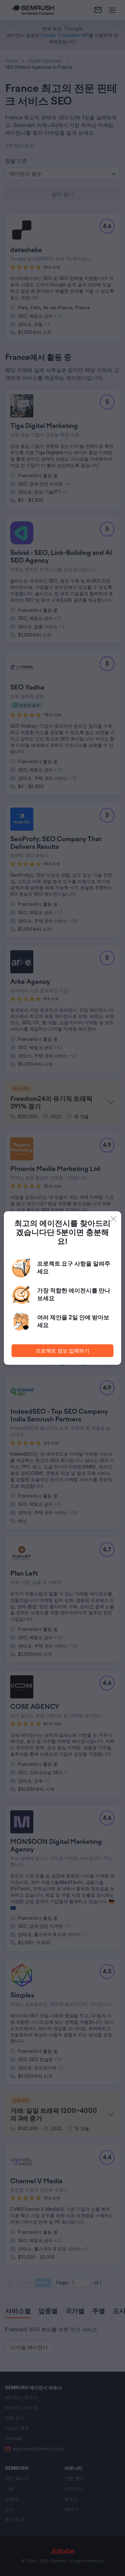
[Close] (113, 1219)
